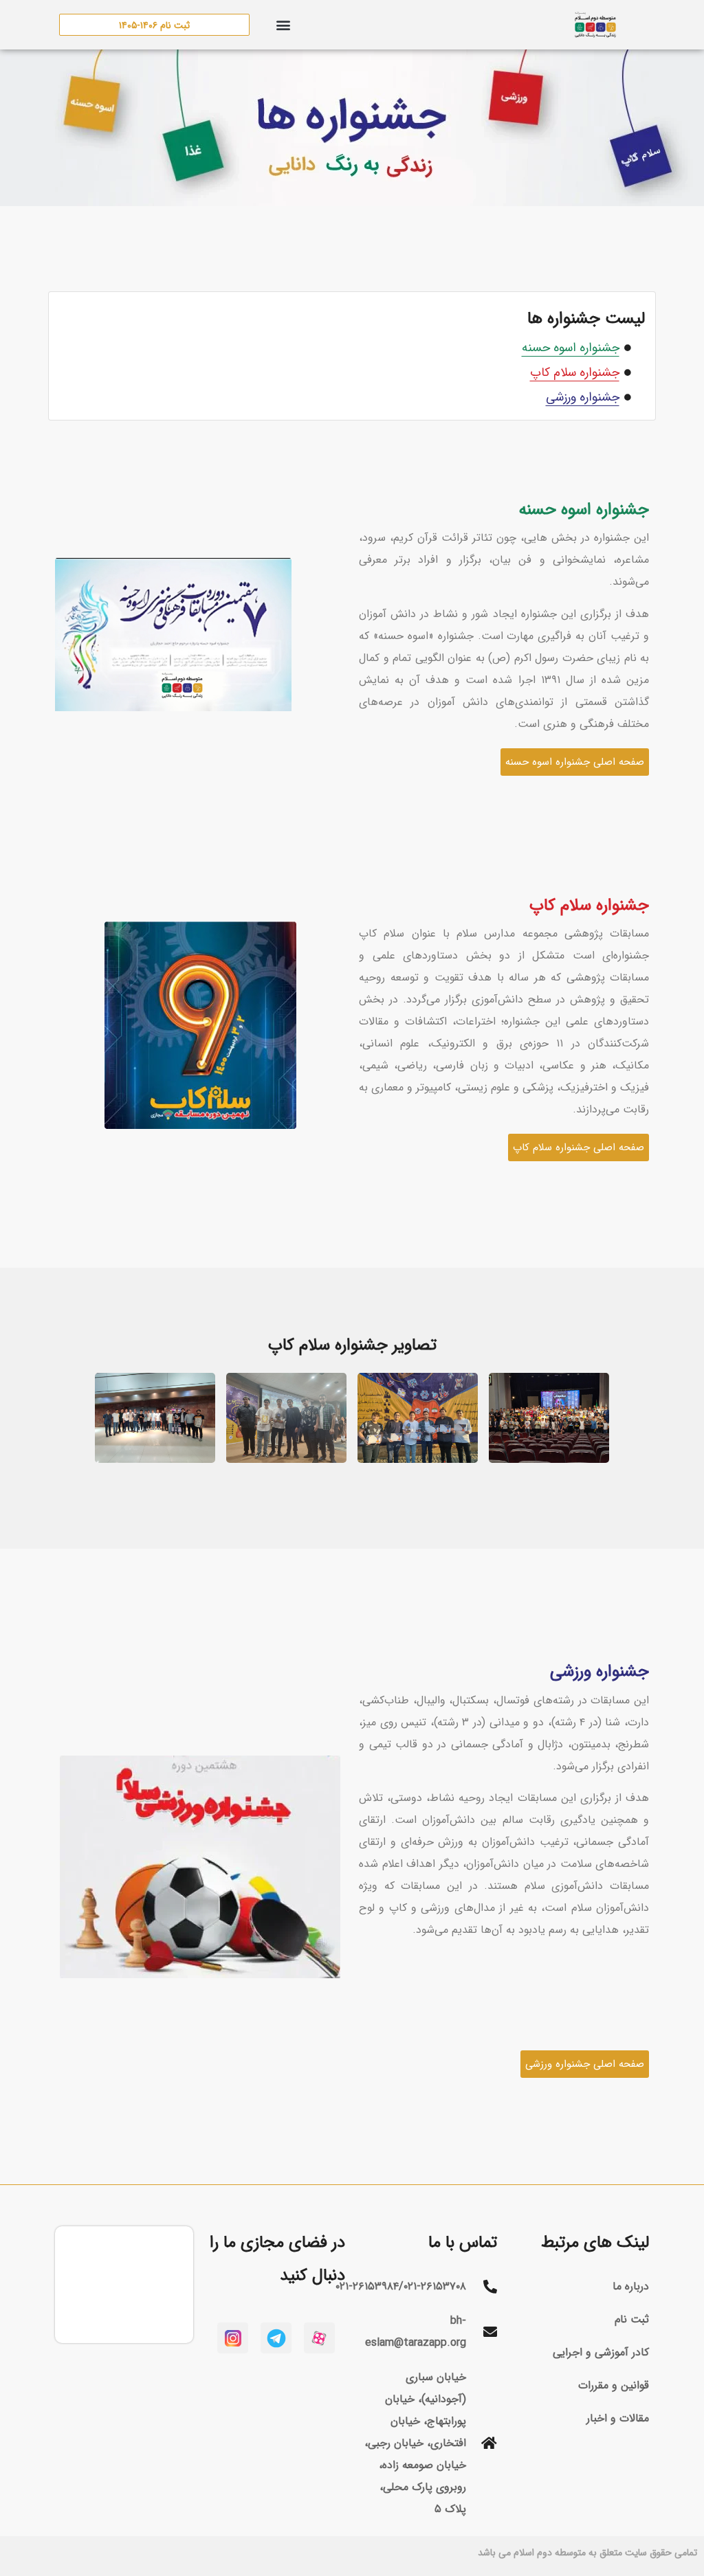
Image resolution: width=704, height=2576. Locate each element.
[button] (283, 25)
